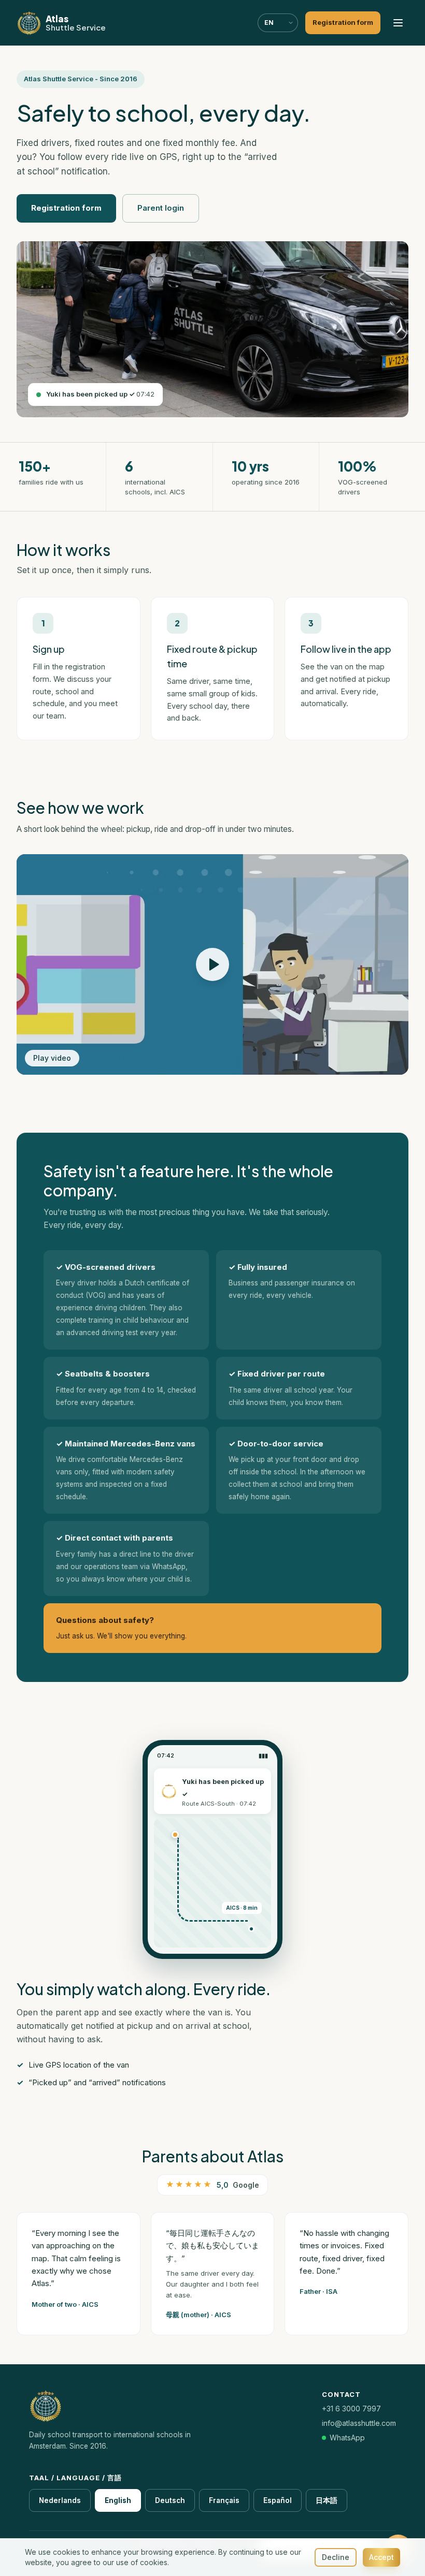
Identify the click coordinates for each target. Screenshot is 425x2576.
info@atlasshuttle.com (359, 2423)
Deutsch (170, 2500)
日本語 (327, 2500)
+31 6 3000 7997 (351, 2409)
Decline (336, 2557)
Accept (381, 2557)
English (118, 2500)
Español (278, 2500)
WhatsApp (347, 2438)
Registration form (66, 208)
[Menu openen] (398, 23)
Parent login (161, 208)
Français (224, 2500)
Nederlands (60, 2500)
